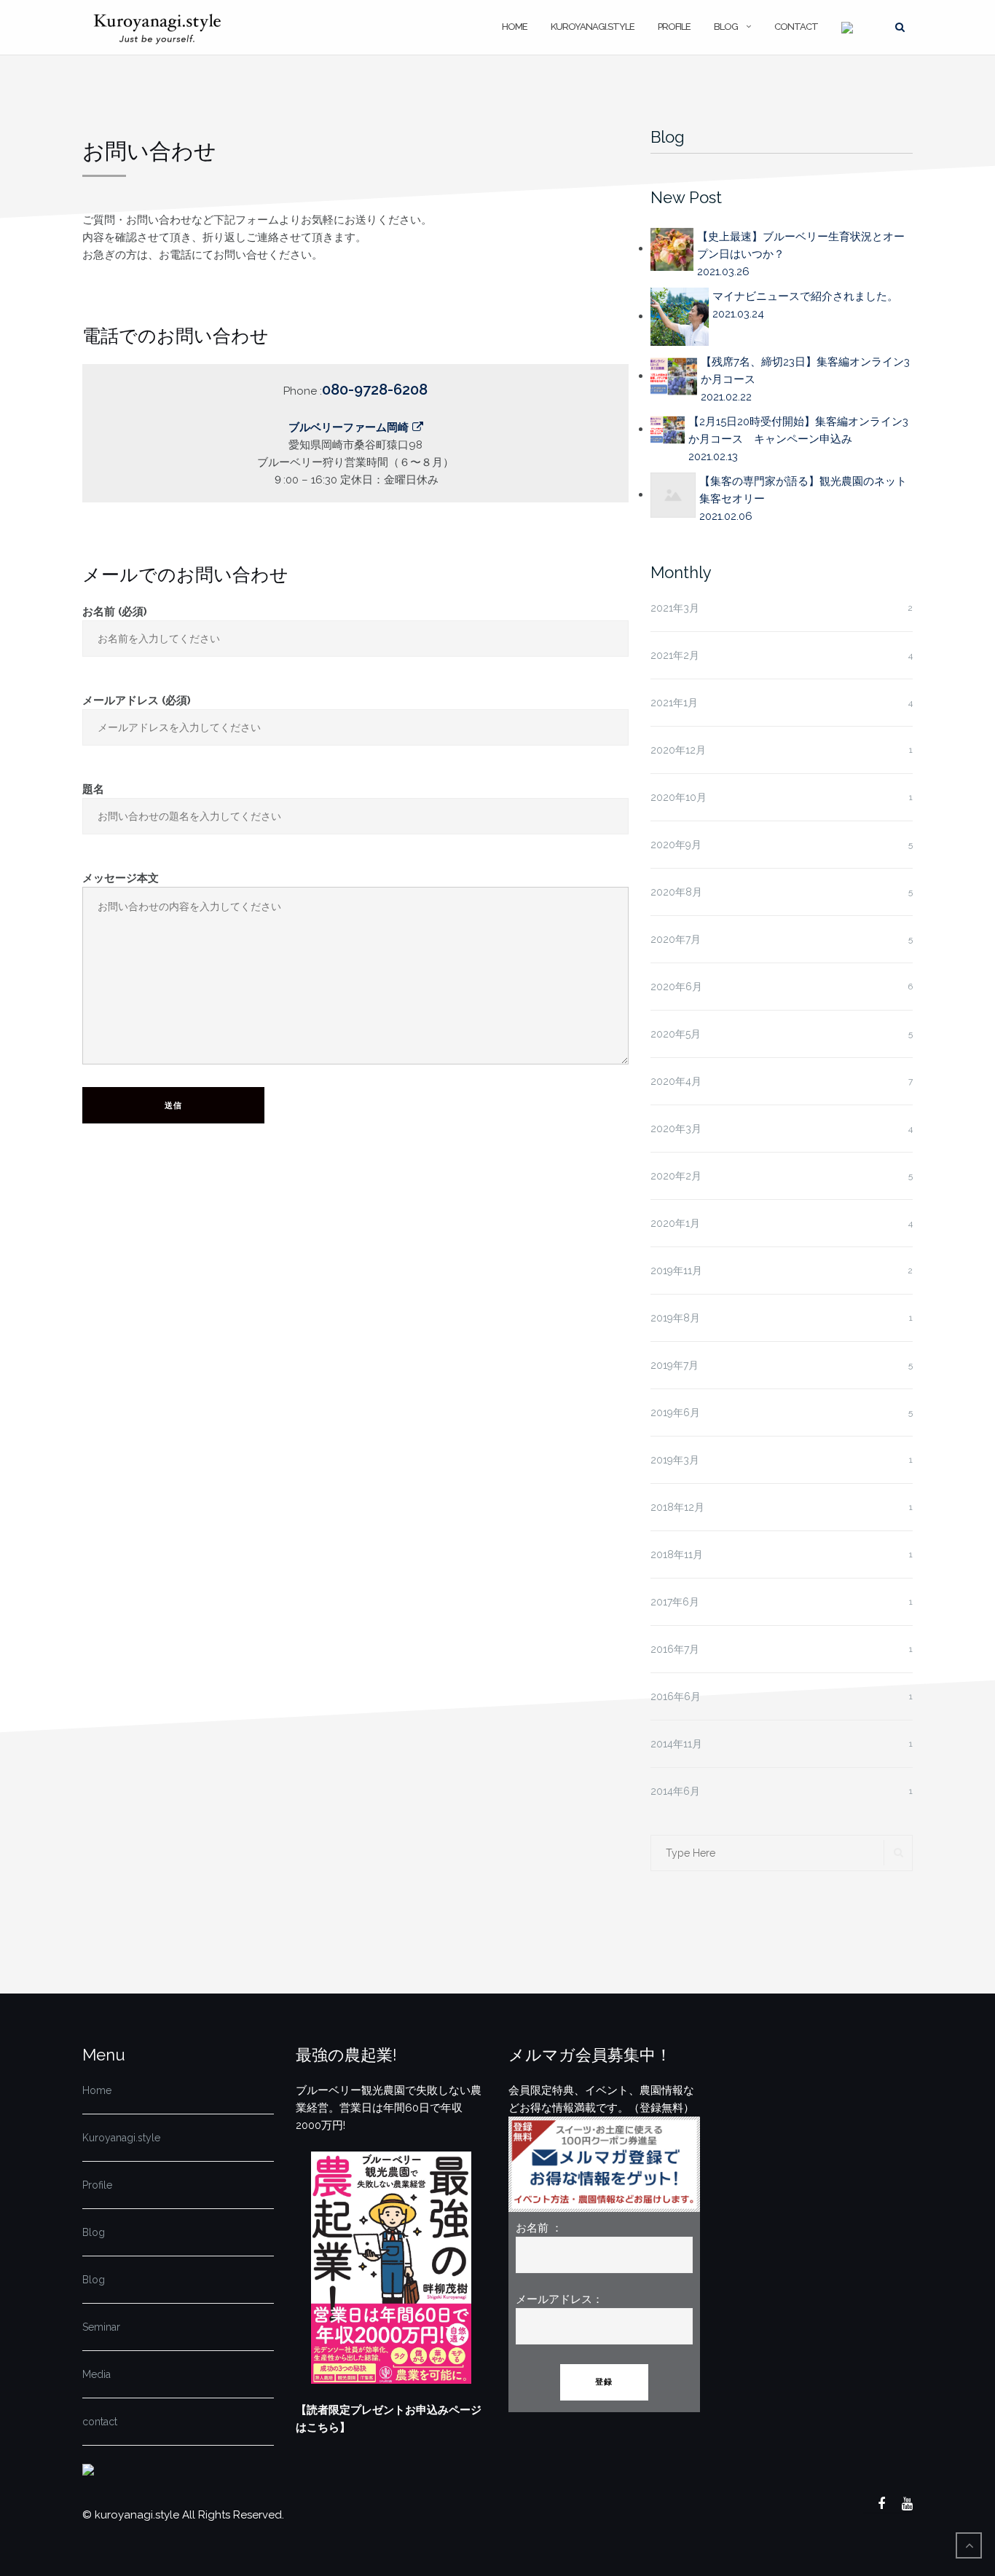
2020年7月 (676, 939)
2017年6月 (675, 1602)
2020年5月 (676, 1034)
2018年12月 (677, 1507)
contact (796, 27)
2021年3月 (675, 608)
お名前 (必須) (115, 612)
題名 (93, 789)
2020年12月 (678, 750)
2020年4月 (676, 1081)
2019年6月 (675, 1413)
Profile (674, 27)
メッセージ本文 (121, 878)
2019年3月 (675, 1460)
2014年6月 (675, 1791)
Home (515, 27)
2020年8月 (676, 892)
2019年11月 (676, 1271)
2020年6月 (676, 987)
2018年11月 (677, 1554)
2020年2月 (676, 1176)
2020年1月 (675, 1223)
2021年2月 (675, 655)
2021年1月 (674, 703)
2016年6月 (676, 1696)
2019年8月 (675, 1318)
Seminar (101, 2327)
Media (97, 2374)
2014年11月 (676, 1744)
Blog (726, 27)
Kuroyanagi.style (593, 27)
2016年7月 (675, 1649)
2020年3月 (676, 1129)
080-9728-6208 (375, 390)
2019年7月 (675, 1365)
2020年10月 (679, 797)
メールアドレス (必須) (137, 700)
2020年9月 (676, 845)
